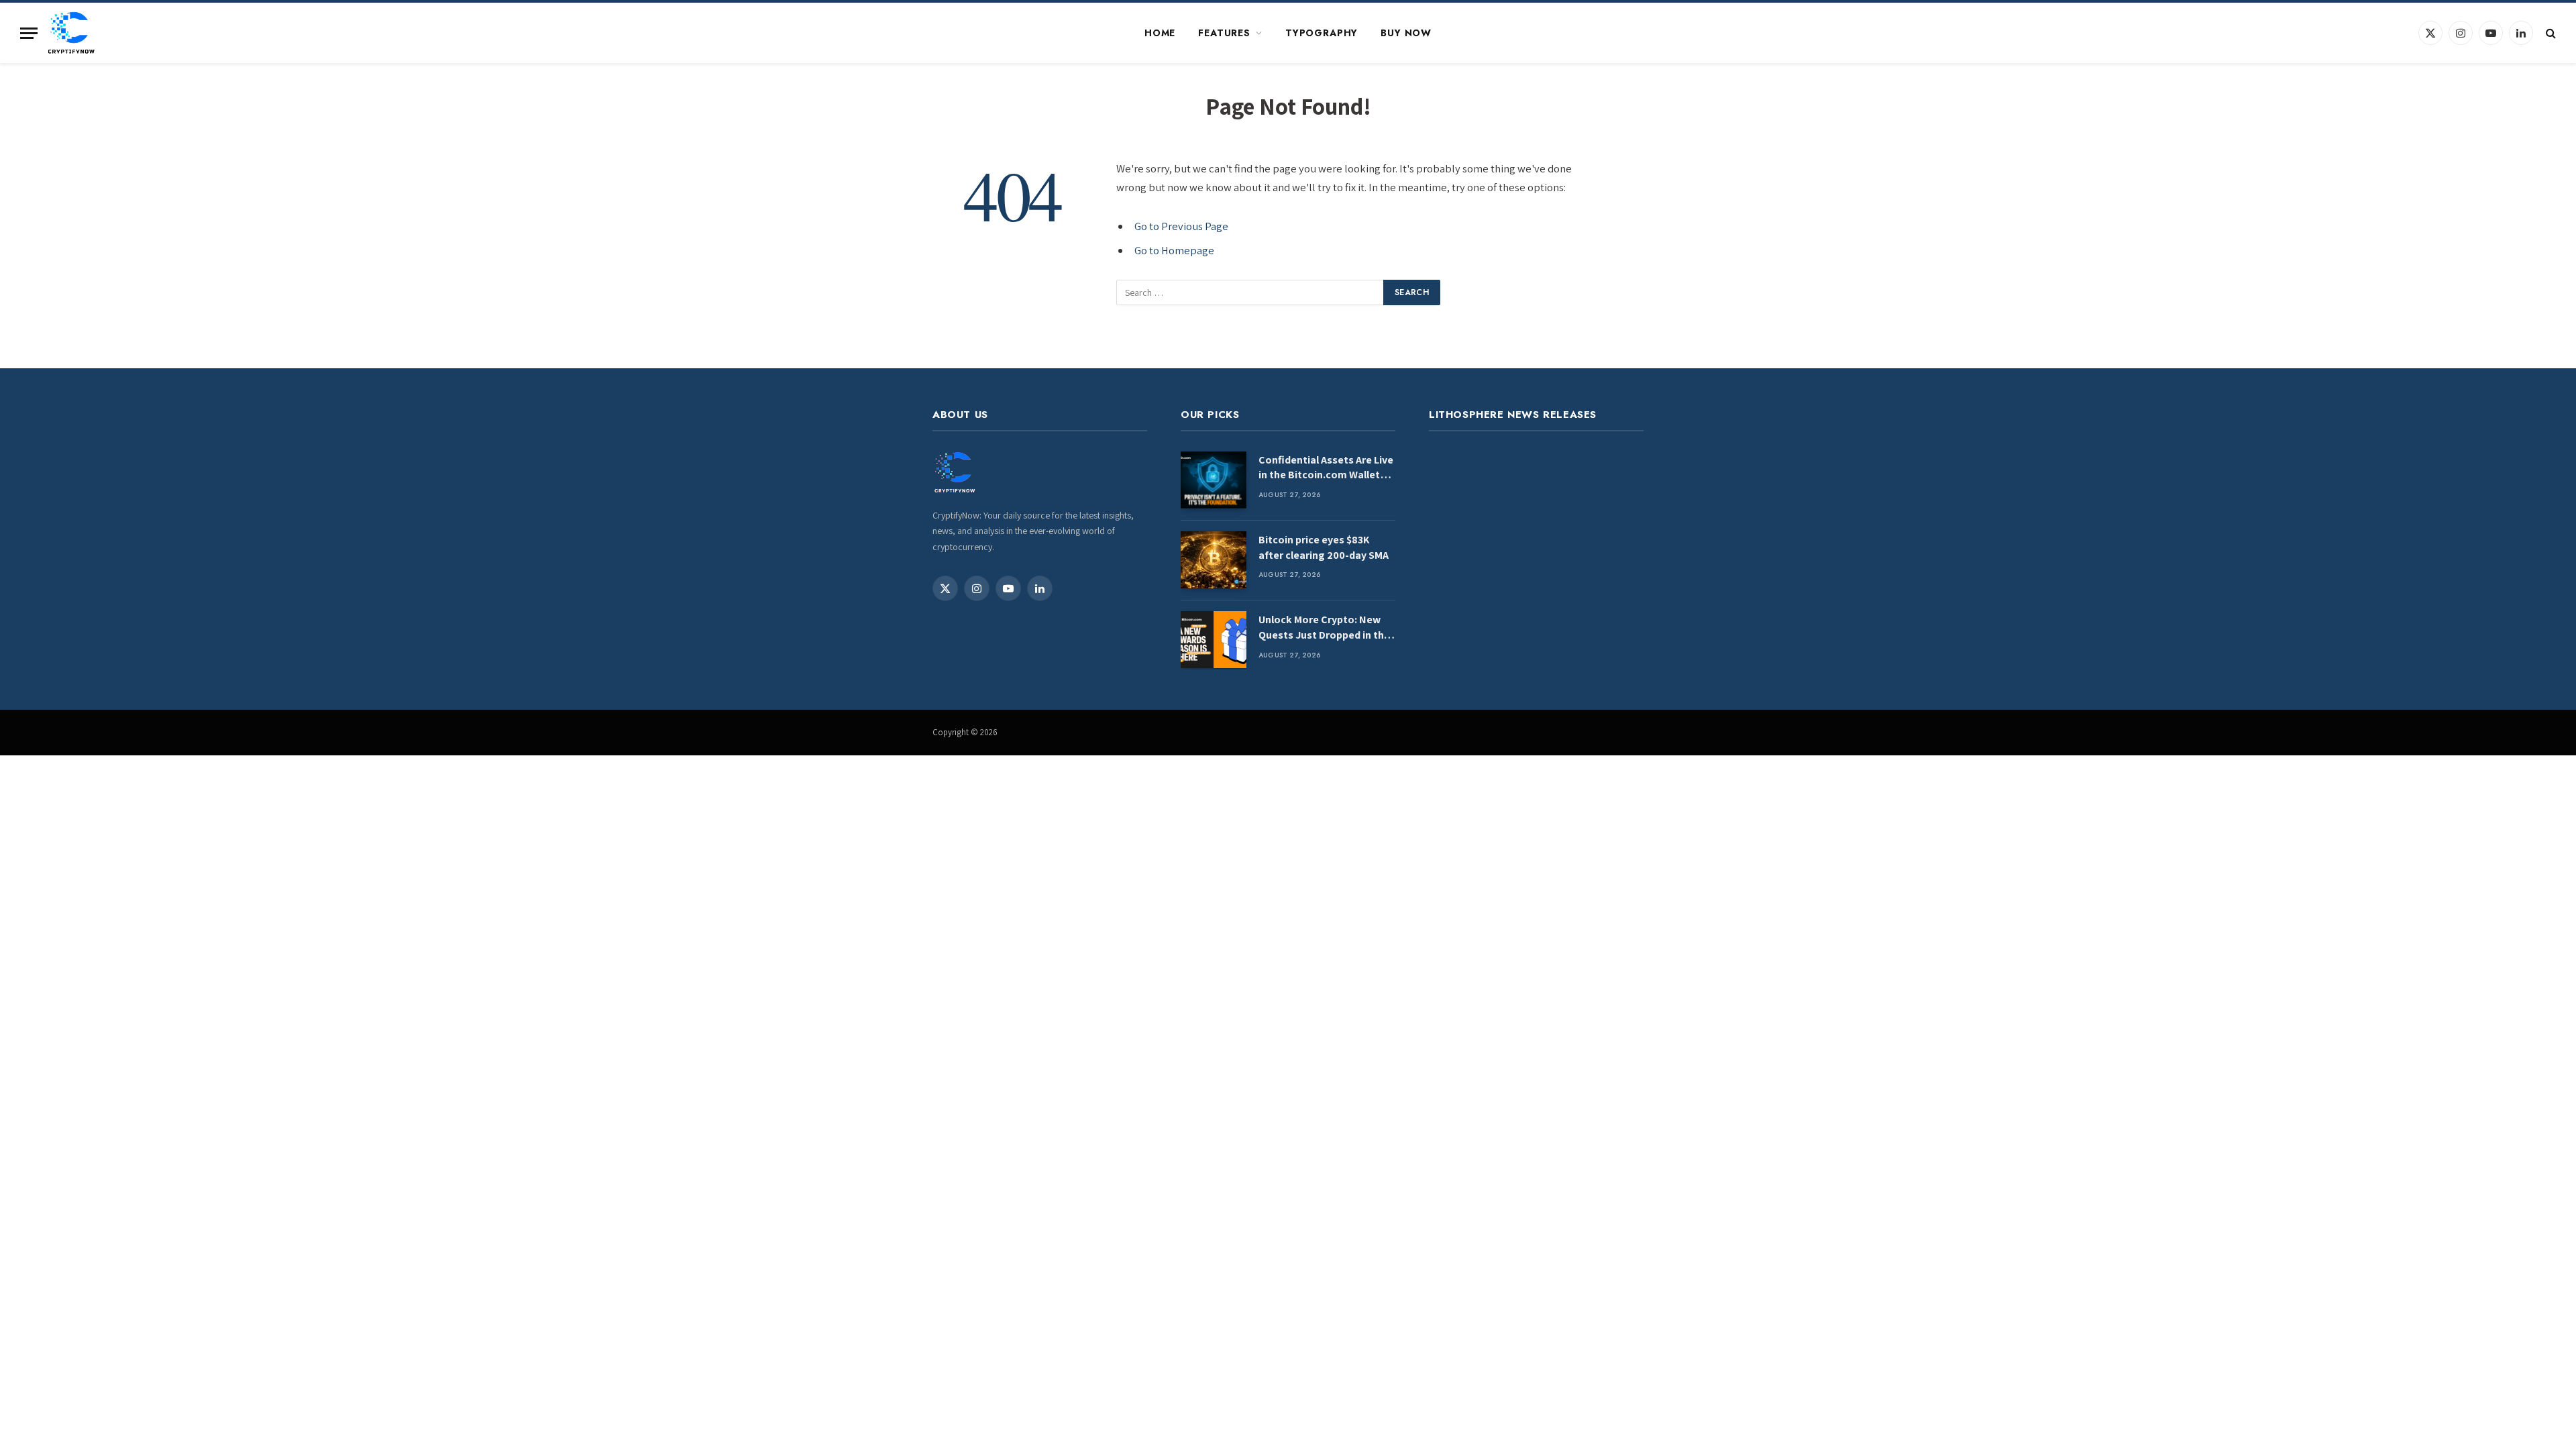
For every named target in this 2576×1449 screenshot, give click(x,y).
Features (1224, 33)
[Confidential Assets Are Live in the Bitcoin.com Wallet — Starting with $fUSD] (1214, 480)
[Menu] (29, 33)
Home (1160, 33)
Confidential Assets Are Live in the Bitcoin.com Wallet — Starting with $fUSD (1326, 468)
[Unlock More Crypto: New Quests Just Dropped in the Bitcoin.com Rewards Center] (1214, 640)
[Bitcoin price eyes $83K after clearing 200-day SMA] (1214, 560)
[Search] (2550, 33)
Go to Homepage (1174, 250)
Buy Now (1406, 33)
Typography (1322, 33)
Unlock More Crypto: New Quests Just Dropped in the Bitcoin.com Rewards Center (1324, 628)
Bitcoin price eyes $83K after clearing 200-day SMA (1324, 547)
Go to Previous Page (1181, 226)
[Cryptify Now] (71, 33)
